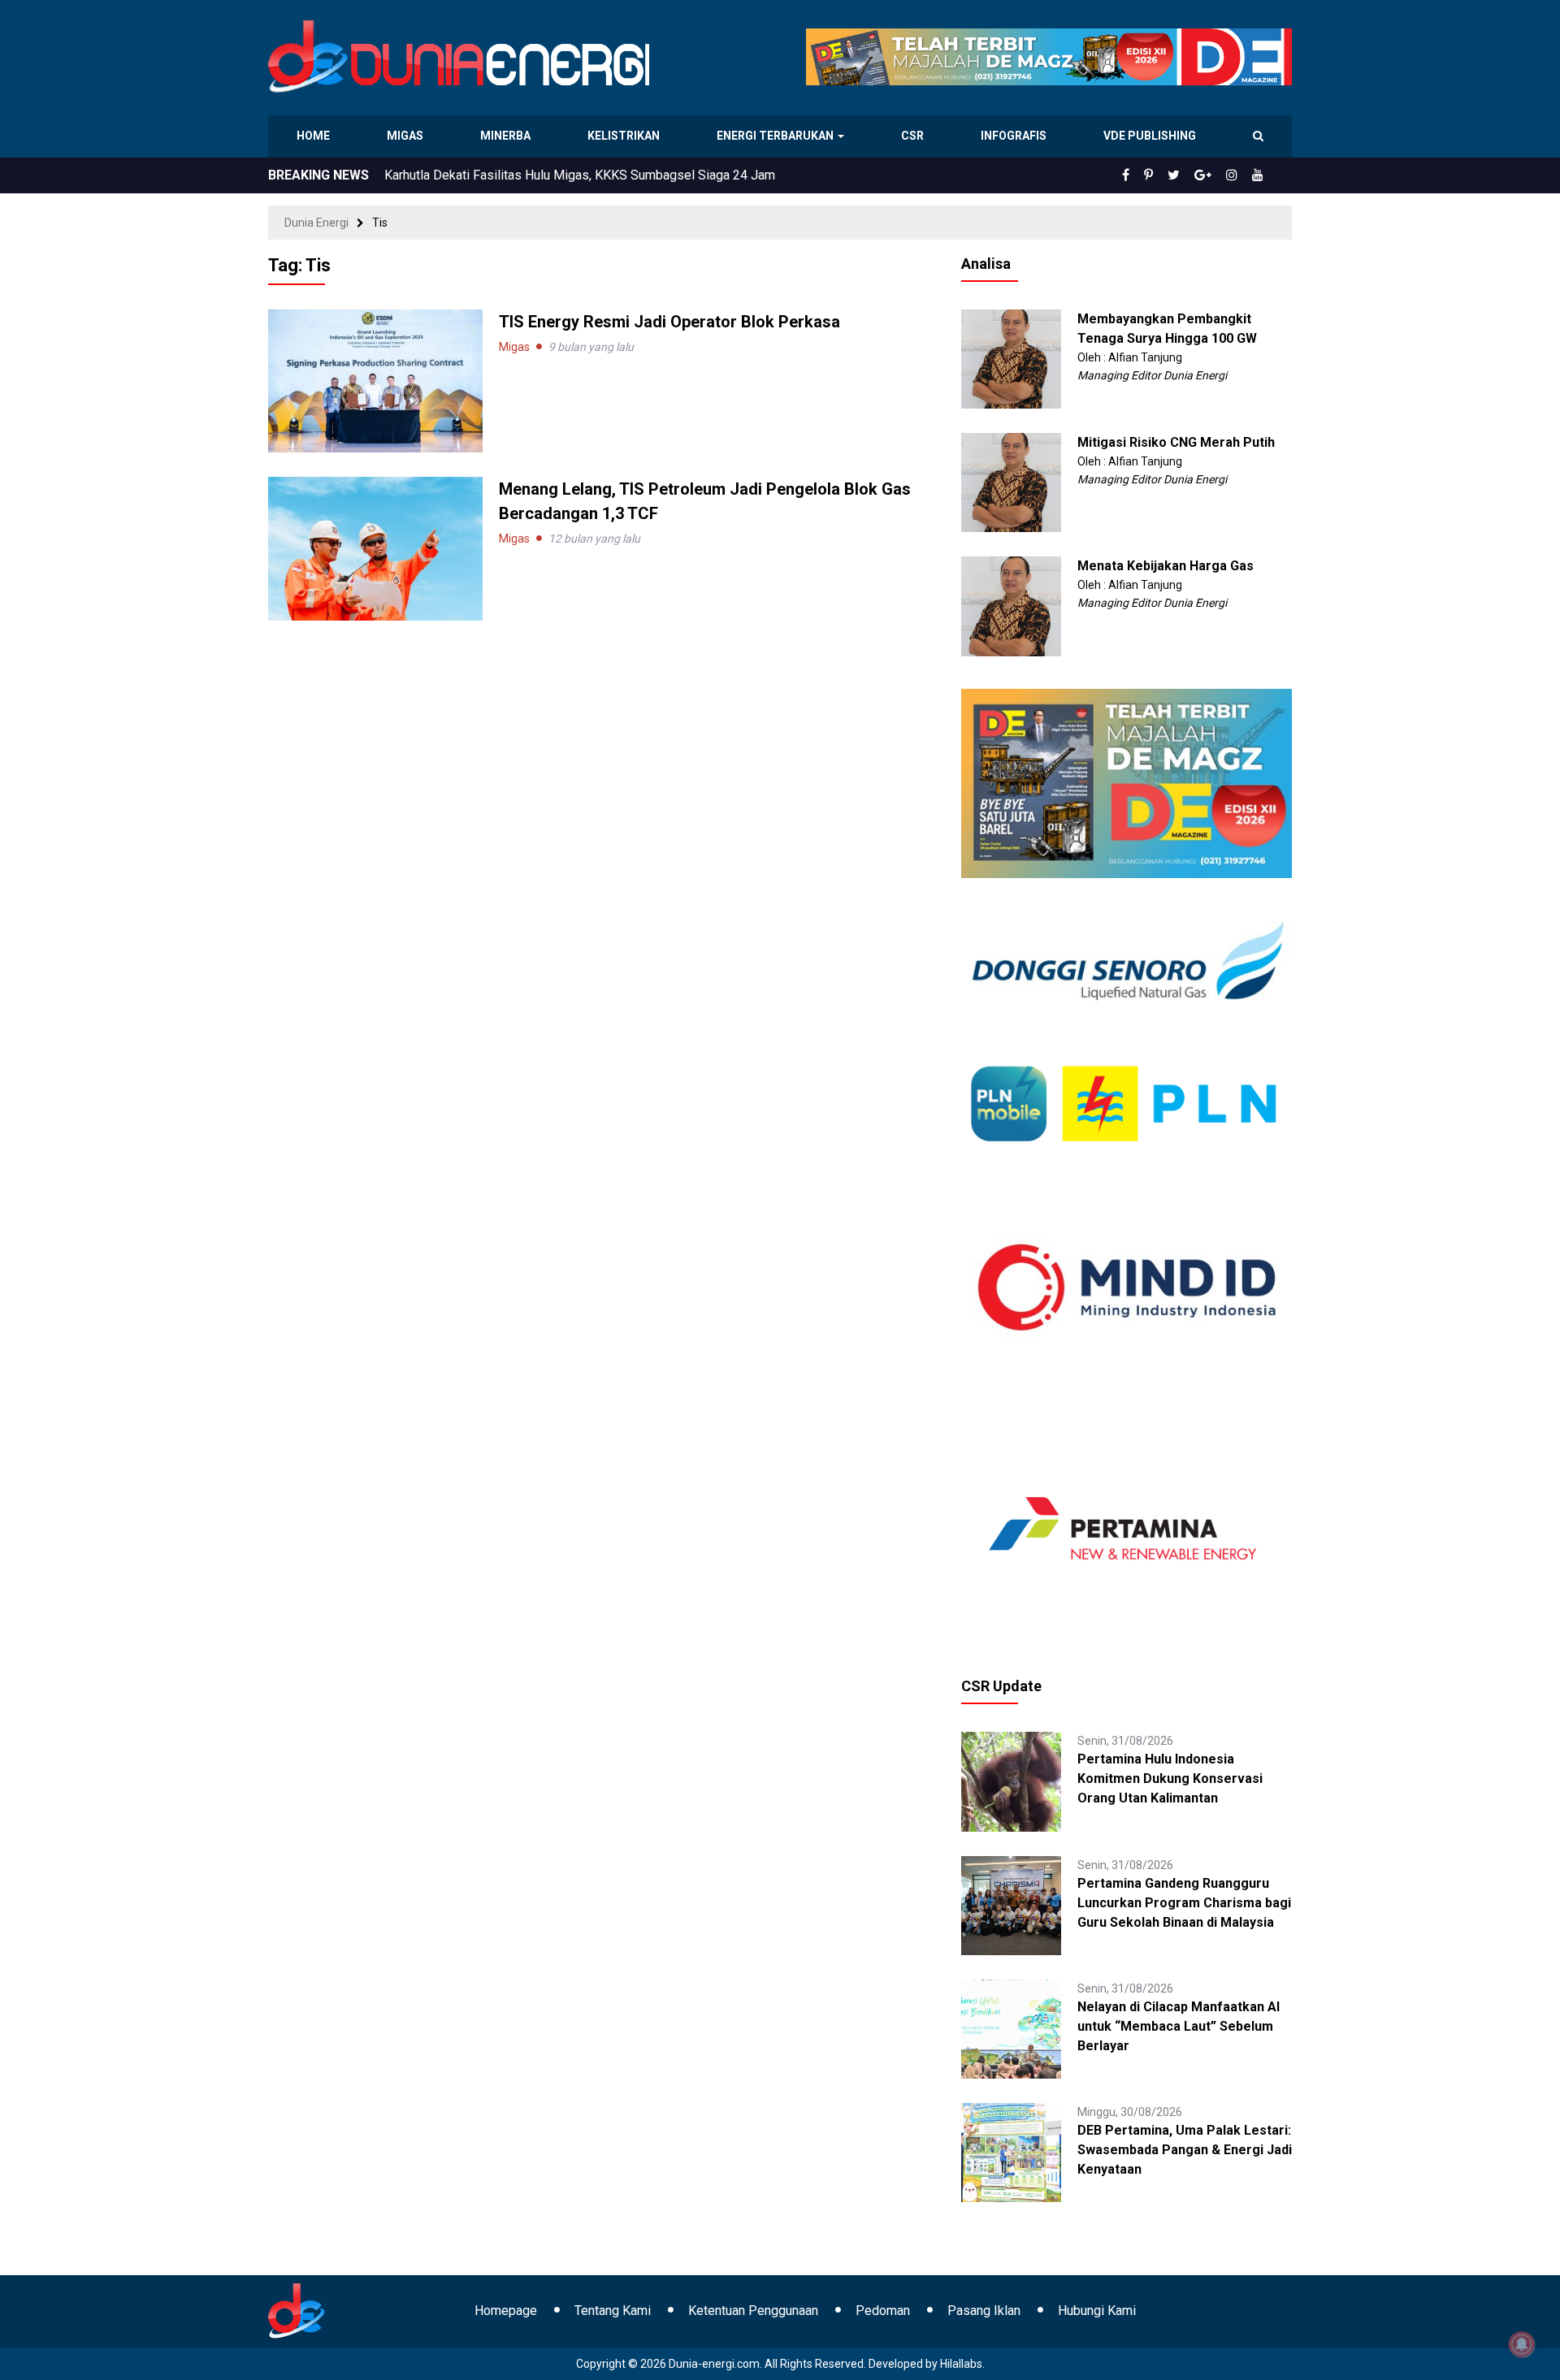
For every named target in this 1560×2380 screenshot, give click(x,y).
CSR (914, 136)
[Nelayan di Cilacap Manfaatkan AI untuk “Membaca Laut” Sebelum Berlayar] (1011, 2028)
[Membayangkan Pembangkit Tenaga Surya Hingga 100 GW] (1011, 358)
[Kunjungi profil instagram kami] (1239, 175)
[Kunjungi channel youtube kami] (1260, 175)
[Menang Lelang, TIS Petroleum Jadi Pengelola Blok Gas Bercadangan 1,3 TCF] (375, 547)
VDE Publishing (1149, 136)
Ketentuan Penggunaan (753, 2311)
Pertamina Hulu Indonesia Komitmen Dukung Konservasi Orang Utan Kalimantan (609, 175)
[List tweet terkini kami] (1192, 175)
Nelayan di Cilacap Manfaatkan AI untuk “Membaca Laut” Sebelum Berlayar (1179, 2026)
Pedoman (883, 2311)
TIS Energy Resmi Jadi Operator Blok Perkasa (669, 322)
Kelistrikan (626, 136)
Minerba (509, 136)
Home (314, 136)
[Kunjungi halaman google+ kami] (1215, 175)
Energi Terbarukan (778, 136)
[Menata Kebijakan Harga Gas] (1011, 605)
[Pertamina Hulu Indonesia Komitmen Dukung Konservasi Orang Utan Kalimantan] (1011, 1781)
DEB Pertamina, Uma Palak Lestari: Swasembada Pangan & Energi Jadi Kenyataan (1185, 2150)
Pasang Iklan (984, 2311)
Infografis (1016, 136)
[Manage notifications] (1522, 2344)
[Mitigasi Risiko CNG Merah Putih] (1011, 482)
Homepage (506, 2311)
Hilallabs (961, 2364)
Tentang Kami (613, 2311)
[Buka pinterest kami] (1171, 175)
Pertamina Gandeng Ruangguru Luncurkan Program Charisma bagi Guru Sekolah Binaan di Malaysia (1184, 1903)
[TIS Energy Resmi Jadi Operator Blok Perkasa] (375, 380)
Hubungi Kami (1097, 2311)
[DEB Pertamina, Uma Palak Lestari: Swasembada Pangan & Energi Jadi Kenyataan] (1011, 2152)
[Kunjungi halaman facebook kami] (1152, 175)
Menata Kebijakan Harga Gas (1166, 566)
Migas (407, 136)
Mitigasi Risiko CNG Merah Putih (1176, 442)
